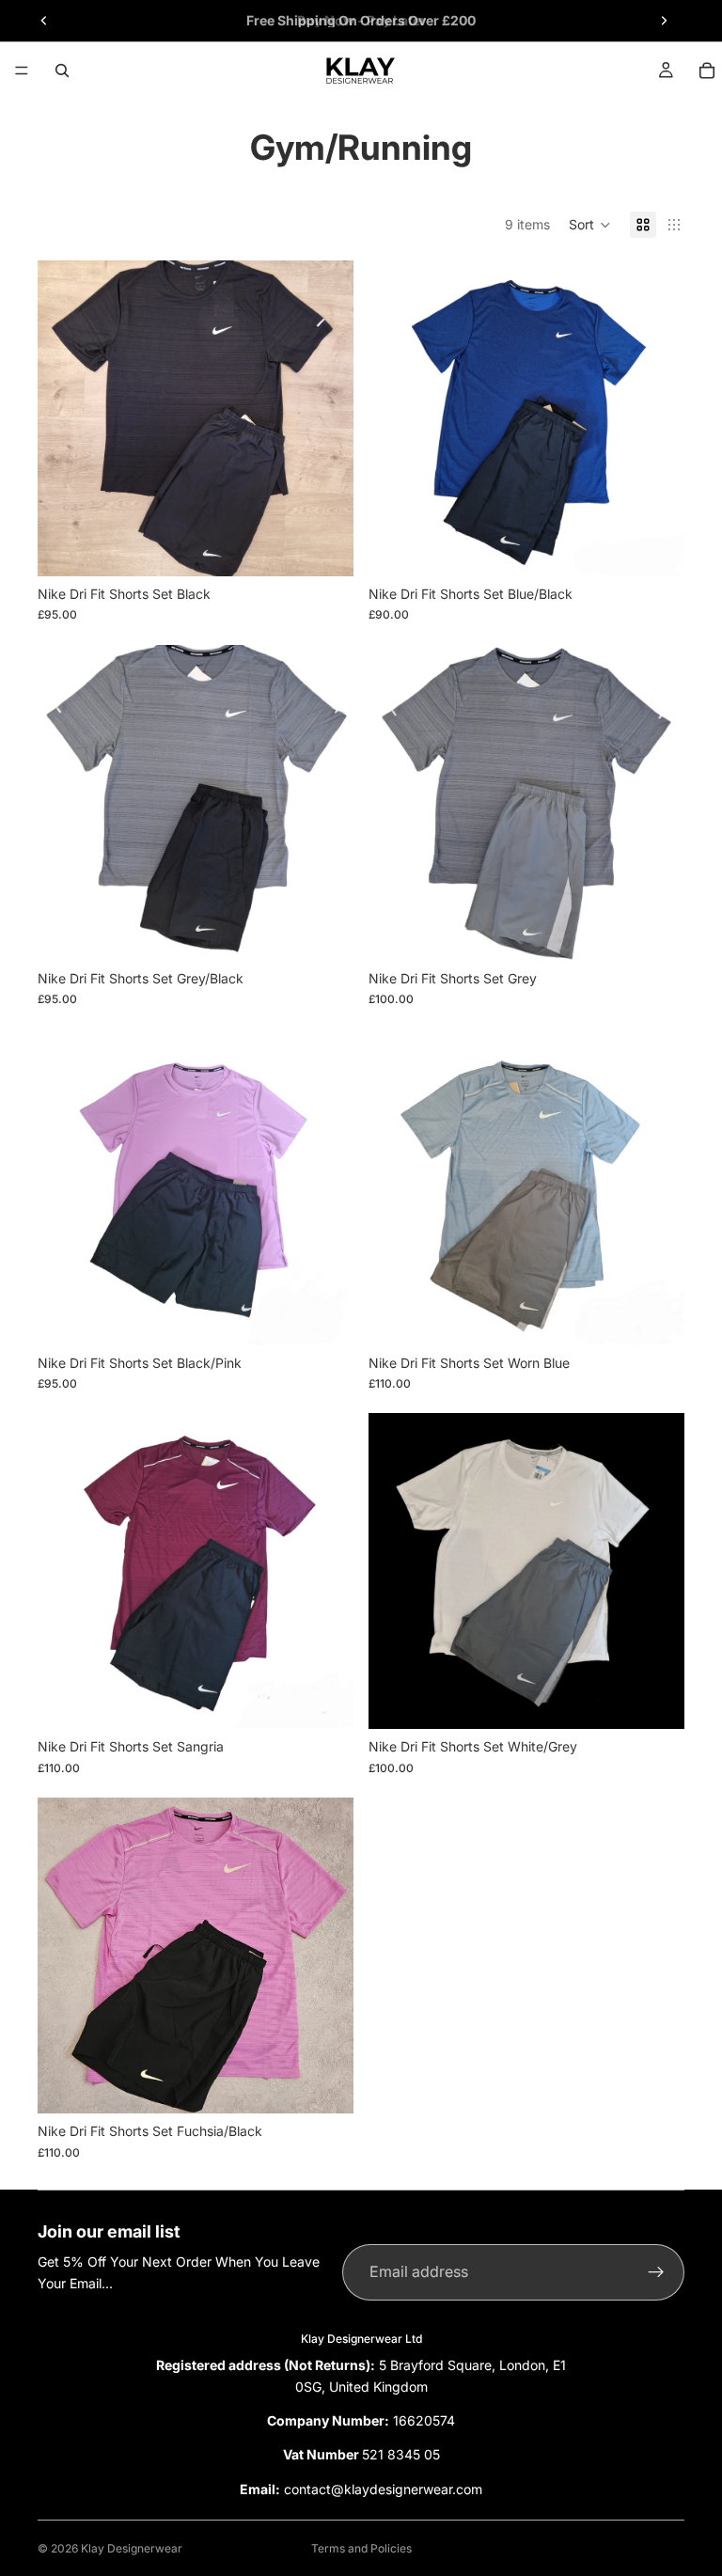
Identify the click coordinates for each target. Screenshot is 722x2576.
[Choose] (324, 547)
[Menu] (22, 71)
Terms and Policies (361, 2548)
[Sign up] (656, 2272)
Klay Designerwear (132, 2548)
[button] (590, 225)
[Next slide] (664, 21)
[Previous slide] (44, 21)
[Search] (62, 71)
